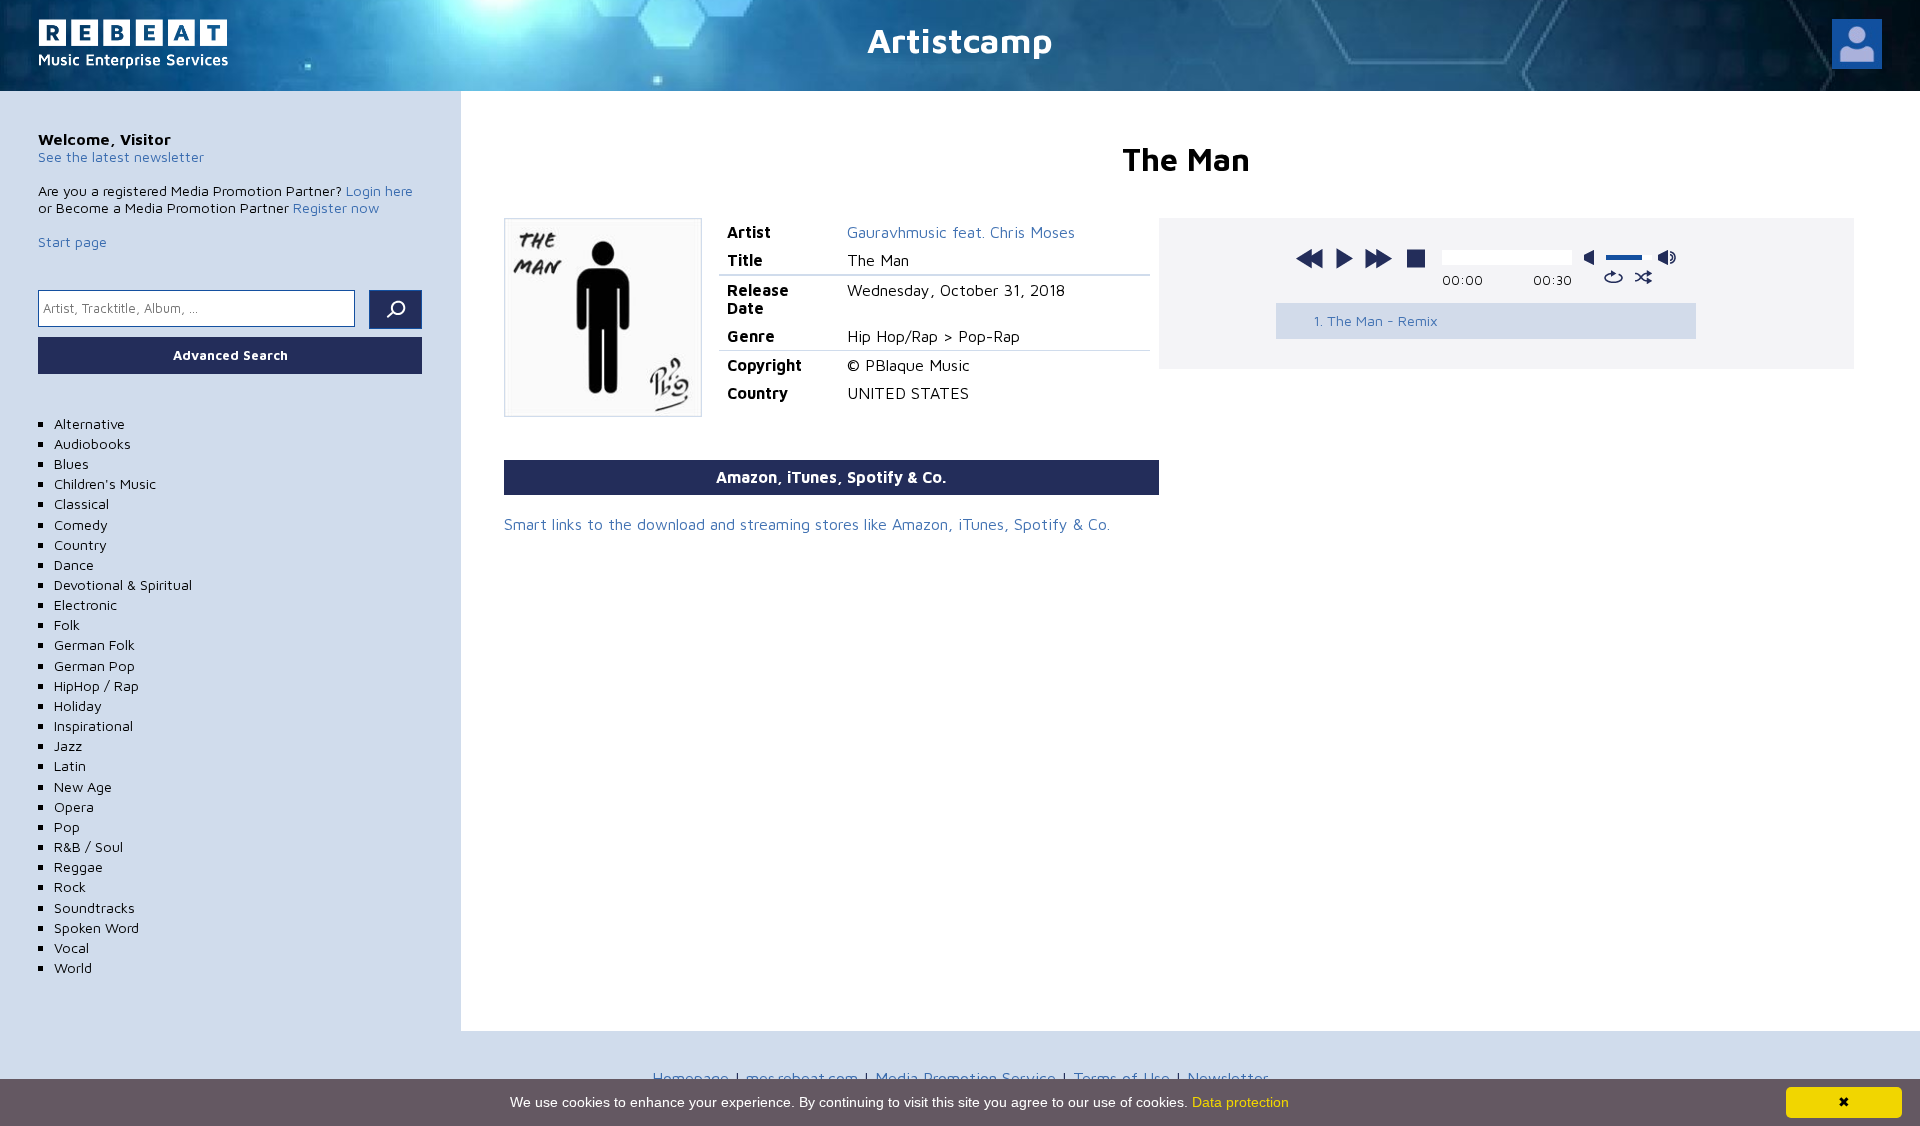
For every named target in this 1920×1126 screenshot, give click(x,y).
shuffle (1643, 277)
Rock (70, 886)
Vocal (71, 947)
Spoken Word (96, 927)
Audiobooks (92, 443)
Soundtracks (94, 907)
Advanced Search (230, 355)
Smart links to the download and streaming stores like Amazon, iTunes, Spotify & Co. (807, 524)
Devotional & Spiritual (123, 584)
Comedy (81, 524)
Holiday (78, 705)
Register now (336, 207)
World (73, 967)
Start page (72, 241)
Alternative (89, 423)
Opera (74, 806)
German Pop (94, 665)
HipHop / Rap (96, 685)
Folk (67, 624)
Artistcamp (960, 39)
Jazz (68, 745)
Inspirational (93, 725)
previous (1310, 258)
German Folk (94, 644)
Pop (67, 826)
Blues (71, 463)
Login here (379, 190)
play (1344, 258)
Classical (81, 503)
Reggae (78, 866)
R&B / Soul (88, 846)
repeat (1613, 277)
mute (1593, 257)
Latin (70, 765)
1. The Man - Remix (1375, 320)
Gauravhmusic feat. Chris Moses (961, 232)
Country (80, 544)
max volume (1667, 257)
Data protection (1240, 1102)
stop (1416, 258)
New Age (83, 786)
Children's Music (105, 483)
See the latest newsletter (121, 156)
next (1378, 258)
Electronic (85, 604)
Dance (74, 564)
